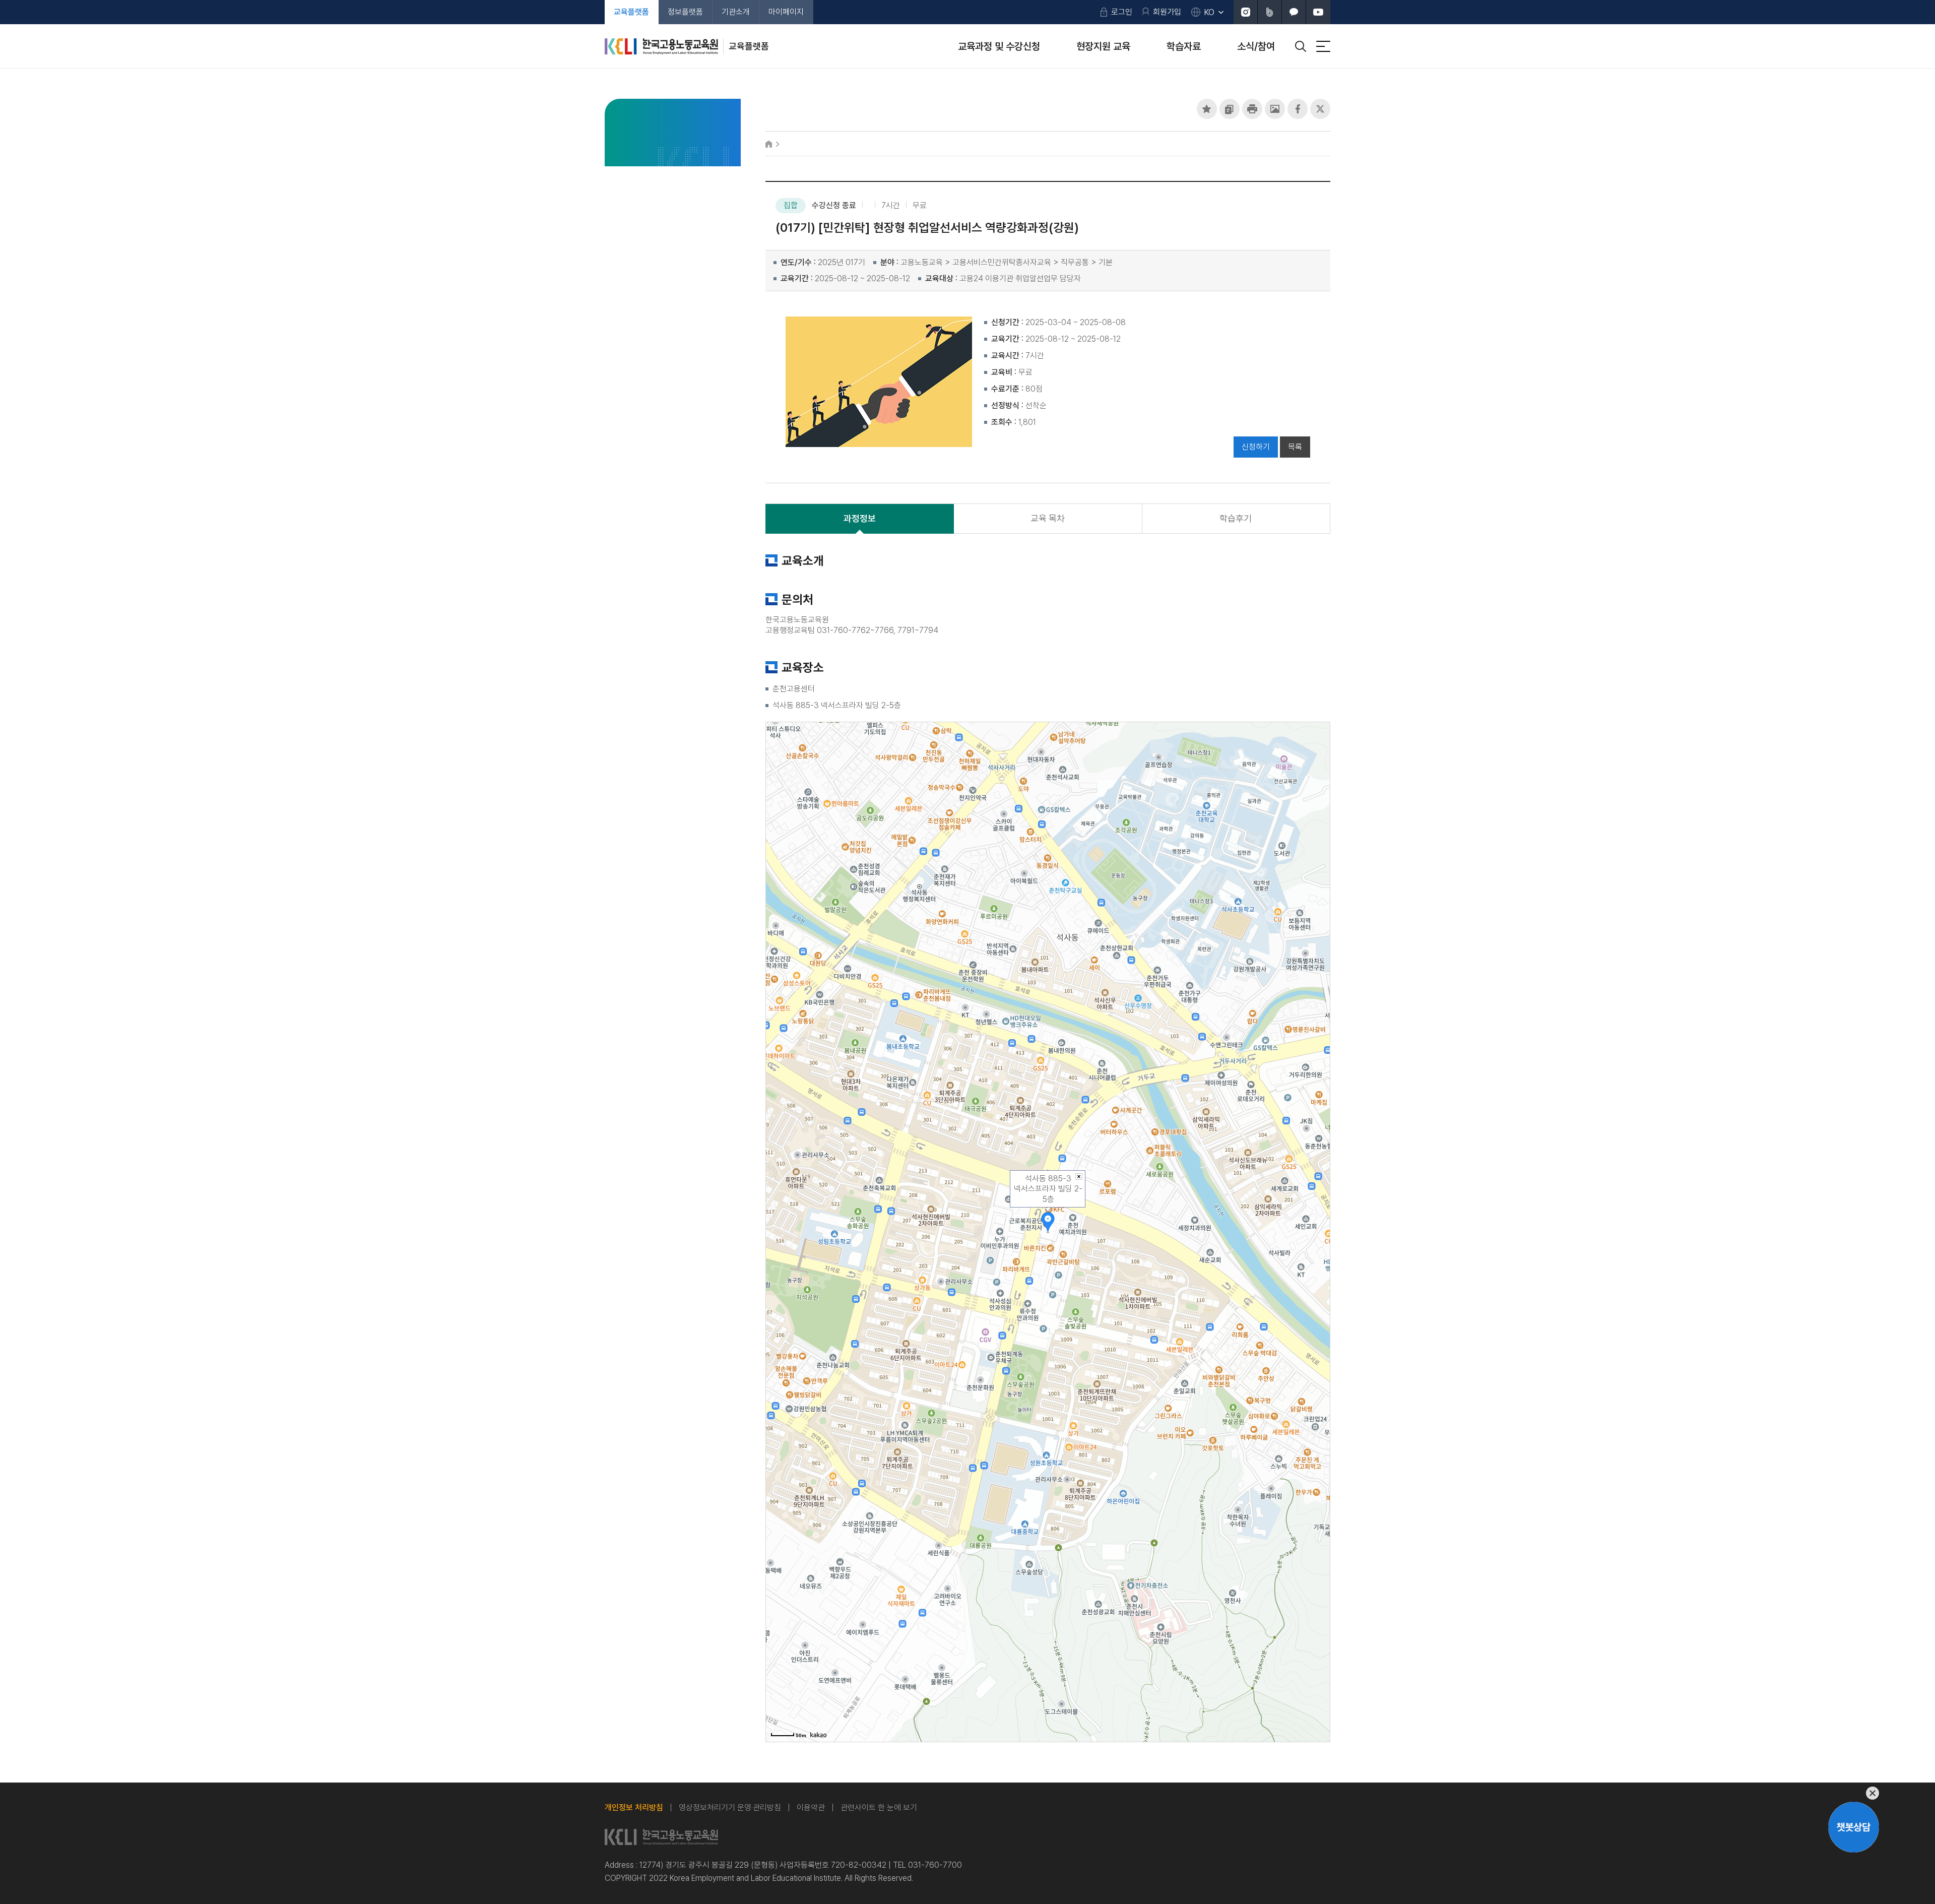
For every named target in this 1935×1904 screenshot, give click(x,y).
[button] (1207, 109)
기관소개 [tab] (736, 12)
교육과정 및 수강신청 (999, 46)
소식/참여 (1256, 46)
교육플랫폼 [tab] (631, 12)
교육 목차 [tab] (1048, 518)
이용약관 (811, 1807)
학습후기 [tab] (1236, 518)
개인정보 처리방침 (634, 1807)
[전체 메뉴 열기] (1323, 46)
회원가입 (1167, 12)
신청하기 (1256, 447)
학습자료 (1184, 46)
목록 (1295, 447)
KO (1209, 12)
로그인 (1122, 12)
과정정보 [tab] (860, 518)
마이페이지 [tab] (786, 12)
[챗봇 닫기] (1854, 1793)
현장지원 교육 (1103, 46)
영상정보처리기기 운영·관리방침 (730, 1807)
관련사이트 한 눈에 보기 (879, 1807)
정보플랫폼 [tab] (685, 12)
